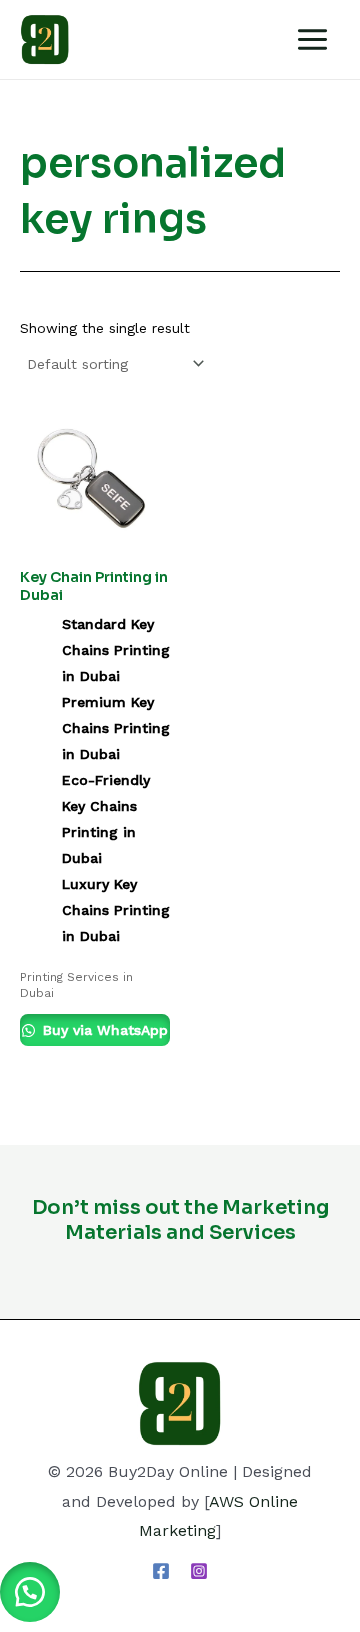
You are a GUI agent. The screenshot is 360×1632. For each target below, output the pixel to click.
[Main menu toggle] (312, 39)
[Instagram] (199, 1571)
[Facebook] (161, 1571)
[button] (30, 1592)
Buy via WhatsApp (103, 1030)
